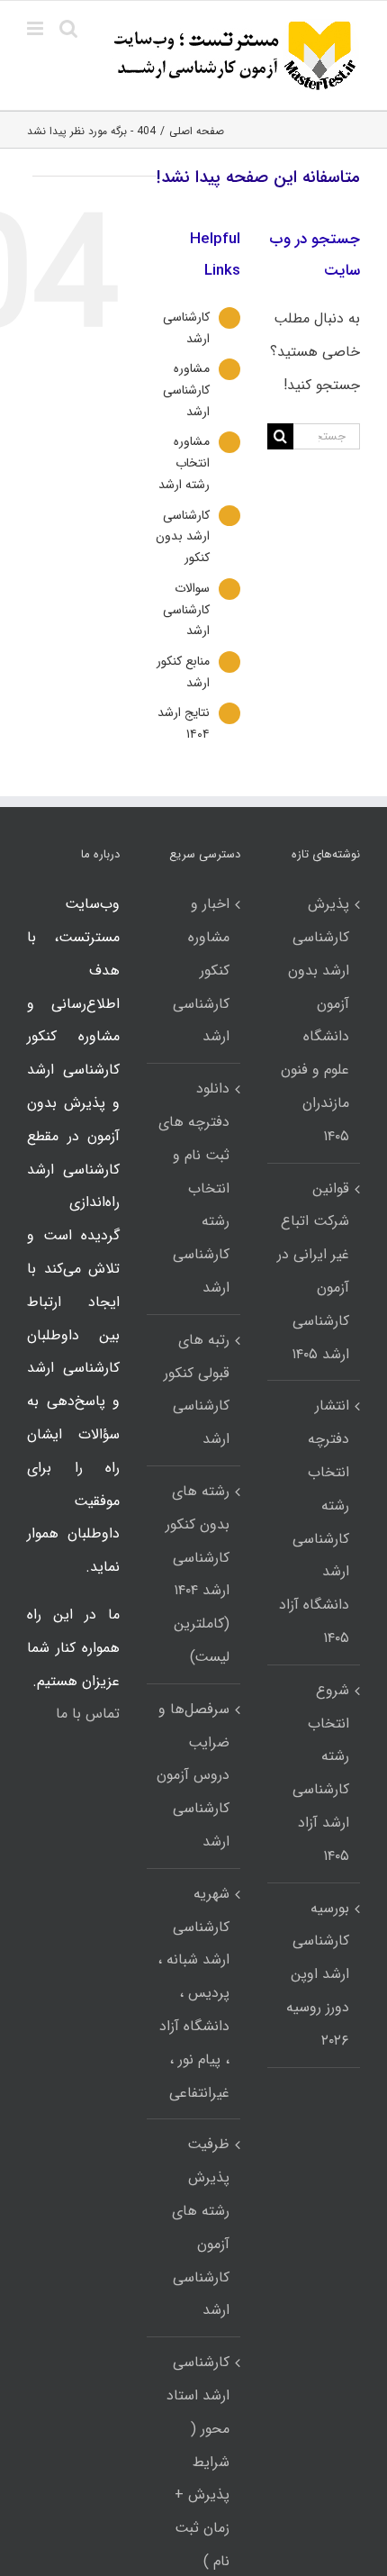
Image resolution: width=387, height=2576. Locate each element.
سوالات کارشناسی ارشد (186, 610)
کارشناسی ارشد (186, 328)
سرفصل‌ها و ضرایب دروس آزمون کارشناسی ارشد (193, 1775)
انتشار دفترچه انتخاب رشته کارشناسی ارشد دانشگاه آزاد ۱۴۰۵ (314, 1522)
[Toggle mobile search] (68, 28)
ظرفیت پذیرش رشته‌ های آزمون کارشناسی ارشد (200, 2227)
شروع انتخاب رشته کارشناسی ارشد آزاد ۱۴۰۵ (321, 1773)
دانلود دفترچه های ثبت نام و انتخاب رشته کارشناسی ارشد (193, 1188)
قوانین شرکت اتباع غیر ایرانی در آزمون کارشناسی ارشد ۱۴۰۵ (313, 1271)
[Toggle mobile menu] (36, 28)
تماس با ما (88, 1714)
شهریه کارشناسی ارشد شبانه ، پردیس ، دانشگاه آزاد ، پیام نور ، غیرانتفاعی (193, 1993)
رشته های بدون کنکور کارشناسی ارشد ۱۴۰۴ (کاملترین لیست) (197, 1574)
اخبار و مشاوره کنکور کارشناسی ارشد (201, 970)
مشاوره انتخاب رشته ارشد (184, 463)
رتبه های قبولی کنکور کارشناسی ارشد (196, 1389)
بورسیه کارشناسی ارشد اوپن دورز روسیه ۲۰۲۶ (318, 1974)
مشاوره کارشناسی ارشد (186, 390)
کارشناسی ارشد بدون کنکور (183, 537)
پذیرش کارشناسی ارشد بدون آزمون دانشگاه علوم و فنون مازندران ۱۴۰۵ (315, 1020)
